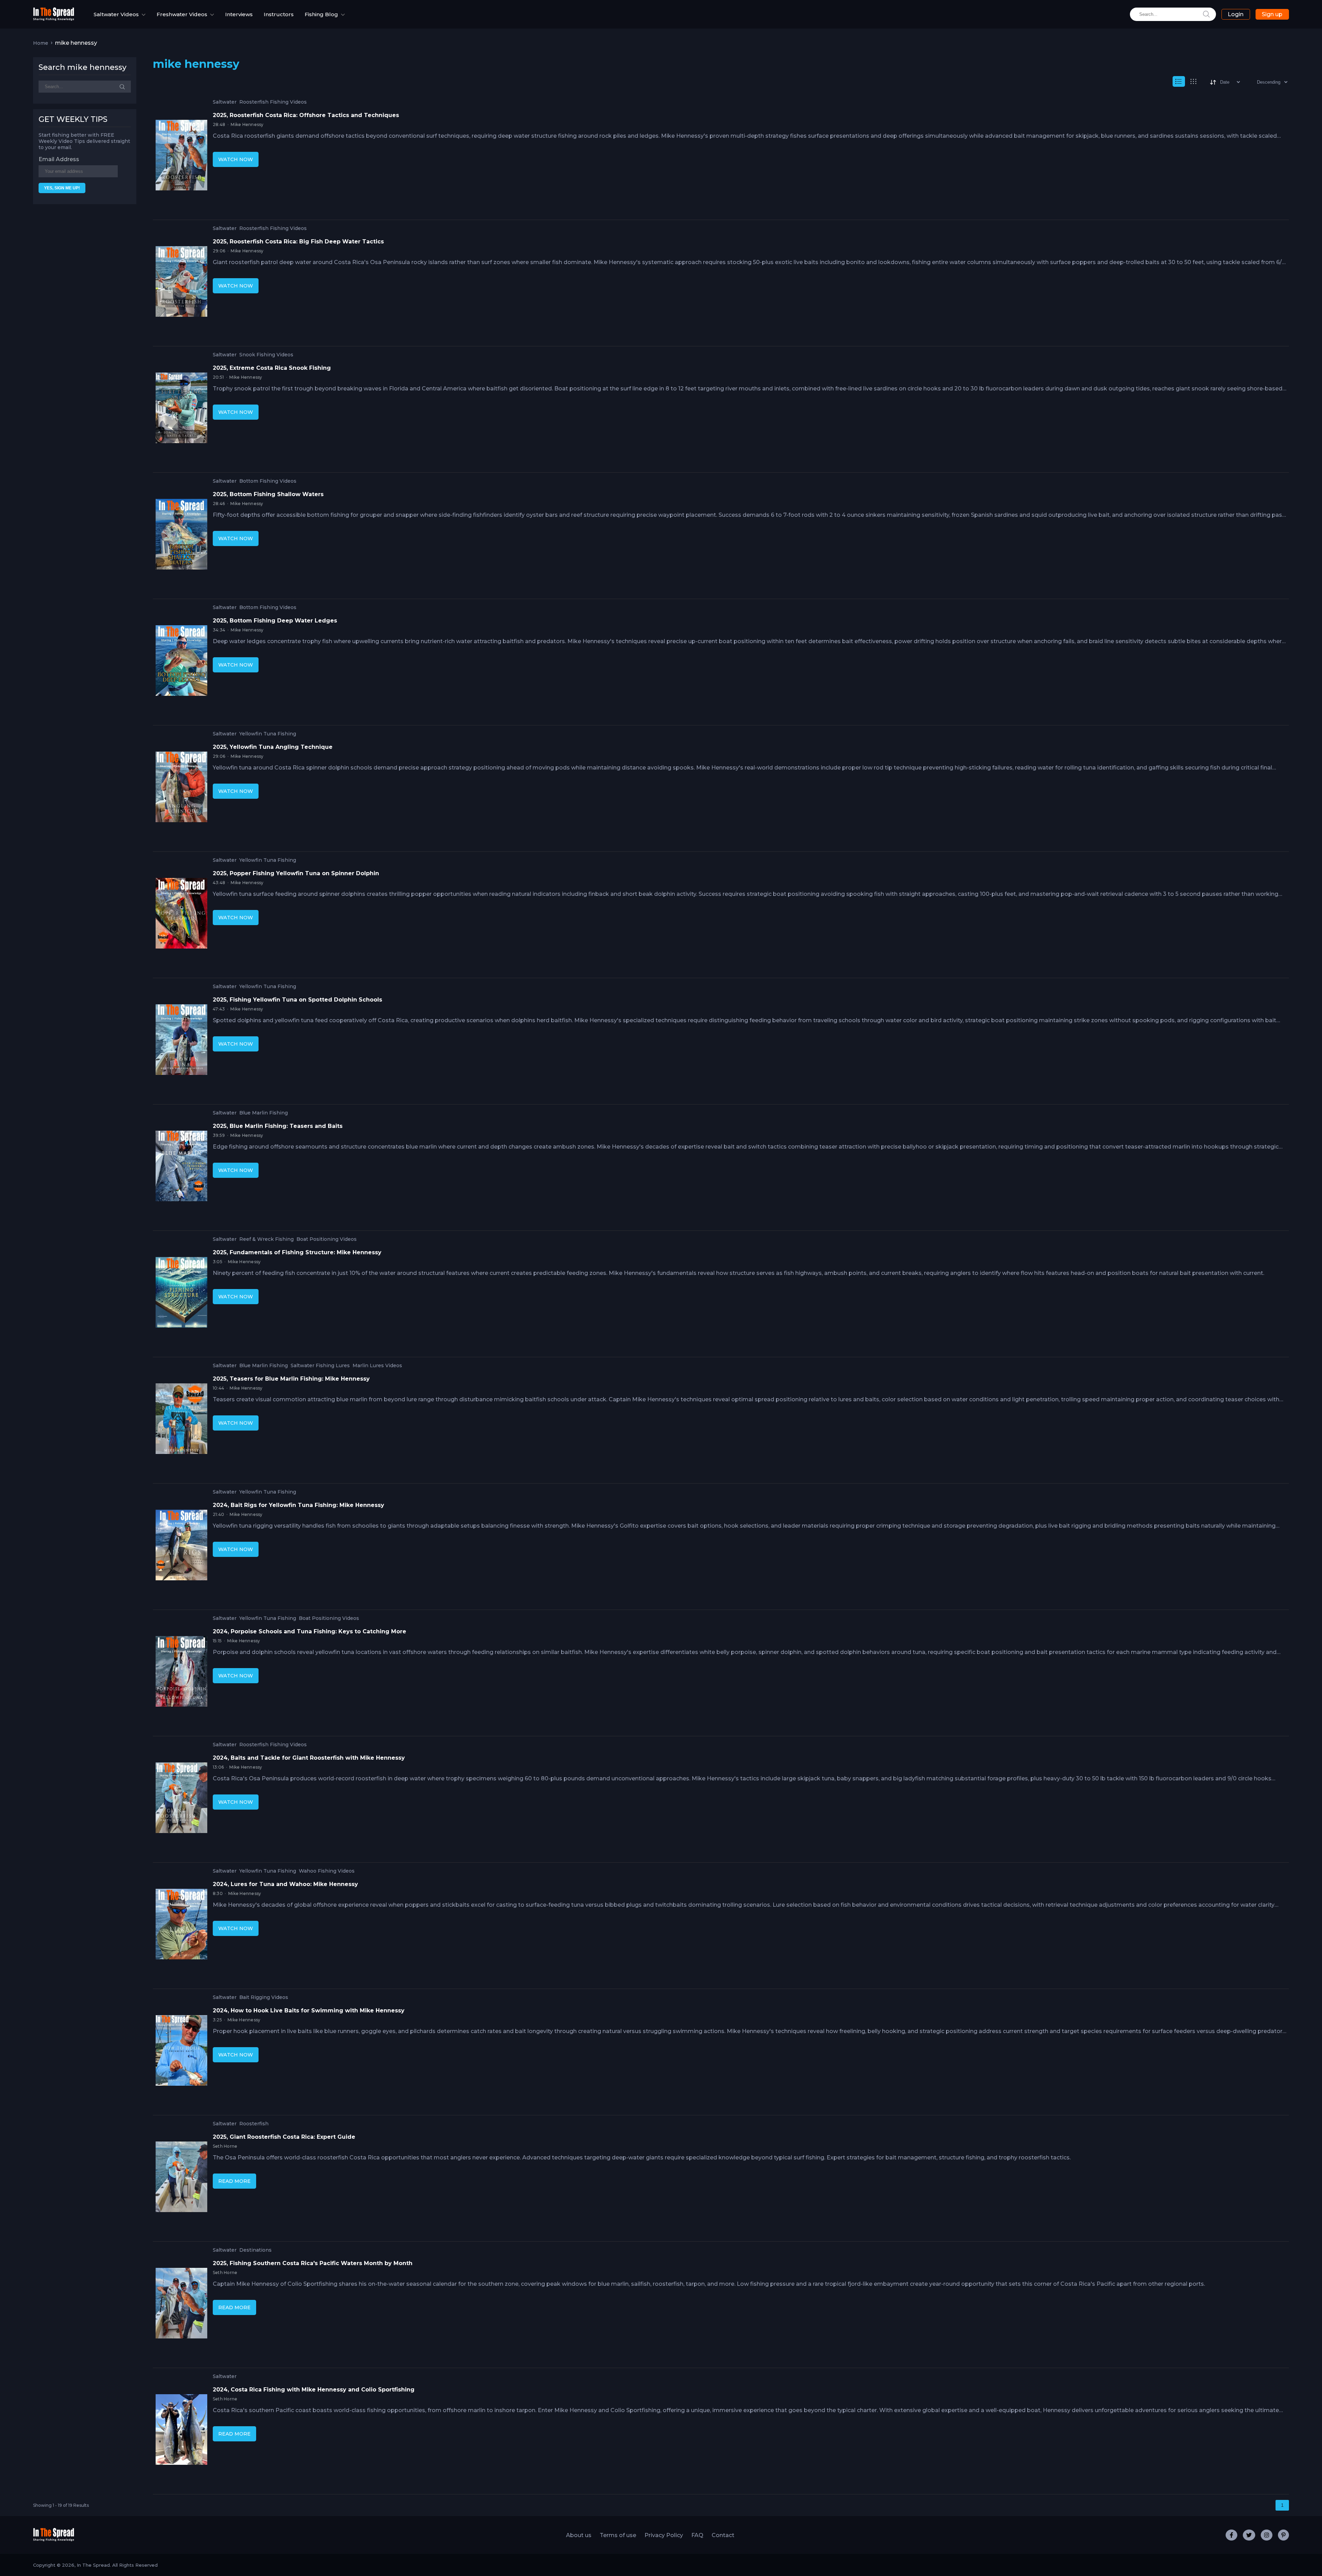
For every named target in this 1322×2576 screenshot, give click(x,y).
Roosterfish (254, 2124)
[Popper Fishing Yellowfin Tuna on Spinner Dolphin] (181, 915)
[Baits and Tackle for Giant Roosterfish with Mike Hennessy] (181, 1799)
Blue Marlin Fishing (264, 1113)
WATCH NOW (236, 159)
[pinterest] (1283, 2535)
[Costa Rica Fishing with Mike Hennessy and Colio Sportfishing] (181, 2431)
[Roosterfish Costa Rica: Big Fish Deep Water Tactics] (181, 283)
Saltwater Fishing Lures (320, 1366)
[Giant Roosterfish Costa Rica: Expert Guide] (181, 2178)
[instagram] (1267, 2535)
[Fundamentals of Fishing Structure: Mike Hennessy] (181, 1294)
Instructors (279, 14)
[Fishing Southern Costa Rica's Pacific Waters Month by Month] (181, 2305)
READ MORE (234, 2181)
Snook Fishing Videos (266, 355)
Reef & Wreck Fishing (266, 1239)
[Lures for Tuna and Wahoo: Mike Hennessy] (181, 1926)
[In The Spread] (54, 19)
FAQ (697, 2535)
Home (41, 43)
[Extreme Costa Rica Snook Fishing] (181, 409)
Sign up (1272, 14)
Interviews (239, 14)
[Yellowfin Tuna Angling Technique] (181, 788)
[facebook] (1231, 2535)
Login (1236, 14)
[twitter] (1249, 2535)
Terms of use (618, 2535)
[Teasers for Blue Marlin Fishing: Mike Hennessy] (181, 1420)
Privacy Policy (664, 2535)
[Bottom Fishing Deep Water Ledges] (181, 662)
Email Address (59, 159)
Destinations (255, 2250)
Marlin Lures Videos (377, 1366)
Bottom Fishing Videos (268, 481)
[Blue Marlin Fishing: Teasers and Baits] (181, 1167)
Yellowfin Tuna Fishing (268, 734)
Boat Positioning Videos (327, 1239)
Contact (723, 2535)
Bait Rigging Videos (264, 1997)
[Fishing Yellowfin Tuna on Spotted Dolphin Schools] (181, 1041)
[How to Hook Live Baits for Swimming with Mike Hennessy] (181, 2052)
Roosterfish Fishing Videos (273, 102)
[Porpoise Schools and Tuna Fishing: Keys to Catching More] (181, 1673)
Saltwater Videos (116, 14)
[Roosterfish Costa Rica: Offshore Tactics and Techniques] (181, 157)
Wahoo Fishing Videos (327, 1871)
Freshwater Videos (182, 14)
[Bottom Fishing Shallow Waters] (181, 536)
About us (579, 2535)
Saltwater (225, 102)
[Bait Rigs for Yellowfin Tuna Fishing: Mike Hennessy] (181, 1547)
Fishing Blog (321, 14)
